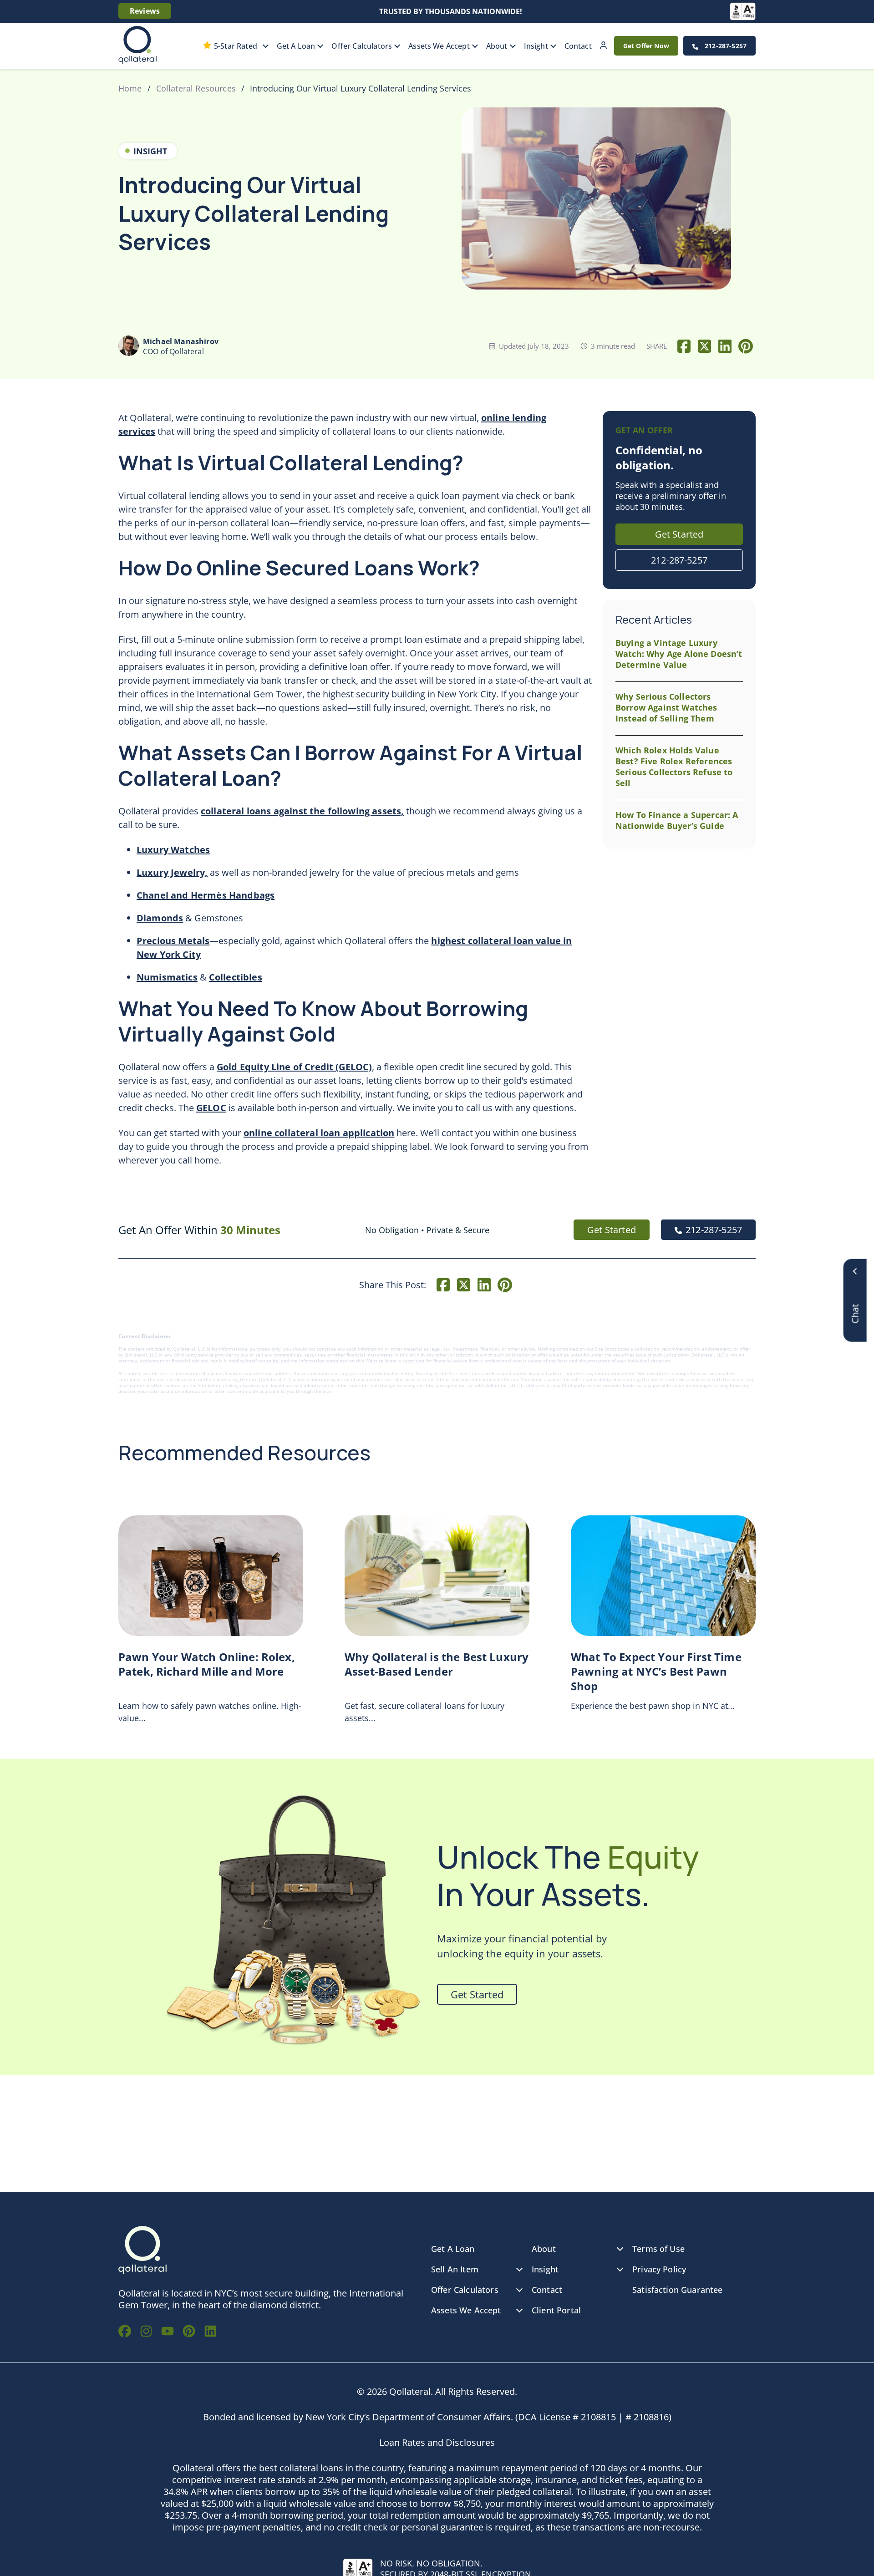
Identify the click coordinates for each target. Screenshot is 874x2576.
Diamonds (160, 918)
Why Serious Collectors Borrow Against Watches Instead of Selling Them (666, 707)
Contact (578, 46)
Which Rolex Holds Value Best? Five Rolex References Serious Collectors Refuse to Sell (674, 767)
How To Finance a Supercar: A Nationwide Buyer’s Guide (677, 820)
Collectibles (236, 977)
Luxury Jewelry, (172, 872)
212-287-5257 (725, 46)
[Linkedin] (725, 346)
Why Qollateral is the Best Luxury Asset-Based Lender (437, 1664)
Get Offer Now (646, 46)
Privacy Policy (659, 2269)
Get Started (679, 534)
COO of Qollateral (181, 346)
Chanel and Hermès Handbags (206, 895)
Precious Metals (173, 941)
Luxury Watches (173, 850)
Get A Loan (296, 46)
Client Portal (603, 46)
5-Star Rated (236, 46)
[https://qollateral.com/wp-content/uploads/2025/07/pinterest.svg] (189, 2332)
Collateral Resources (196, 88)
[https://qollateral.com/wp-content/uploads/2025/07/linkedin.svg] (210, 2332)
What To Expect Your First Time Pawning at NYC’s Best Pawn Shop (656, 1672)
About (497, 46)
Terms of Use (658, 2249)
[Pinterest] (745, 346)
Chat (855, 1295)
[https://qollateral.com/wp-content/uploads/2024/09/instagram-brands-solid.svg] (146, 2332)
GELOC (211, 1108)
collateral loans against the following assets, (302, 811)
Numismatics (167, 977)
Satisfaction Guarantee (678, 2290)
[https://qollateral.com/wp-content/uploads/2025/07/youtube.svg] (168, 2332)
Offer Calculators (362, 46)
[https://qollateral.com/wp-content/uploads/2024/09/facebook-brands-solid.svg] (125, 2332)
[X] (704, 346)
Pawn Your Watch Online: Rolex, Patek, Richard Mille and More (207, 1664)
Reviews (145, 11)
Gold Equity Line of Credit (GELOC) (294, 1067)
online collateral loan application (319, 1133)
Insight (536, 46)
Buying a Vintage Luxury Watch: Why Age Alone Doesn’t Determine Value (679, 654)
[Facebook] (684, 346)
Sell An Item (455, 2269)
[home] (137, 46)
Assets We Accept (439, 46)
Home (130, 88)
